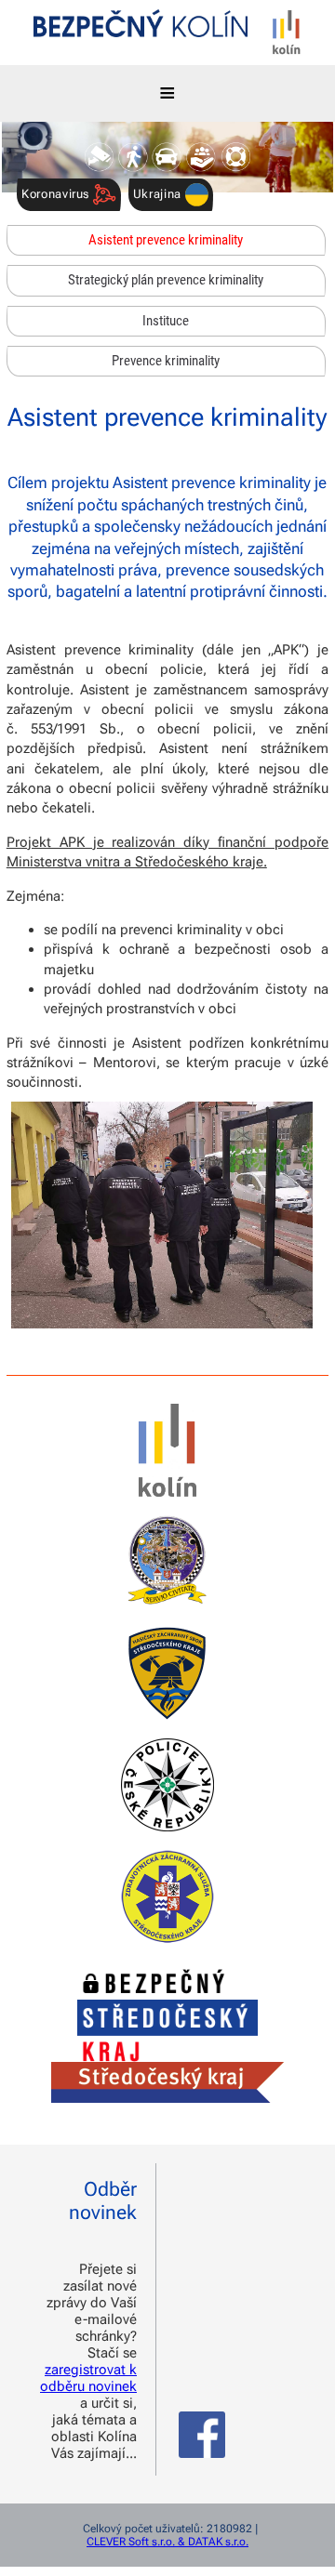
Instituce (166, 321)
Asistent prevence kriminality (166, 240)
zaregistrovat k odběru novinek (88, 2378)
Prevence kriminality (166, 361)
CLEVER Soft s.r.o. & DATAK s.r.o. (167, 2542)
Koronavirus (57, 194)
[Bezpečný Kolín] (141, 26)
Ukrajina (159, 194)
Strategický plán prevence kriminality (166, 280)
